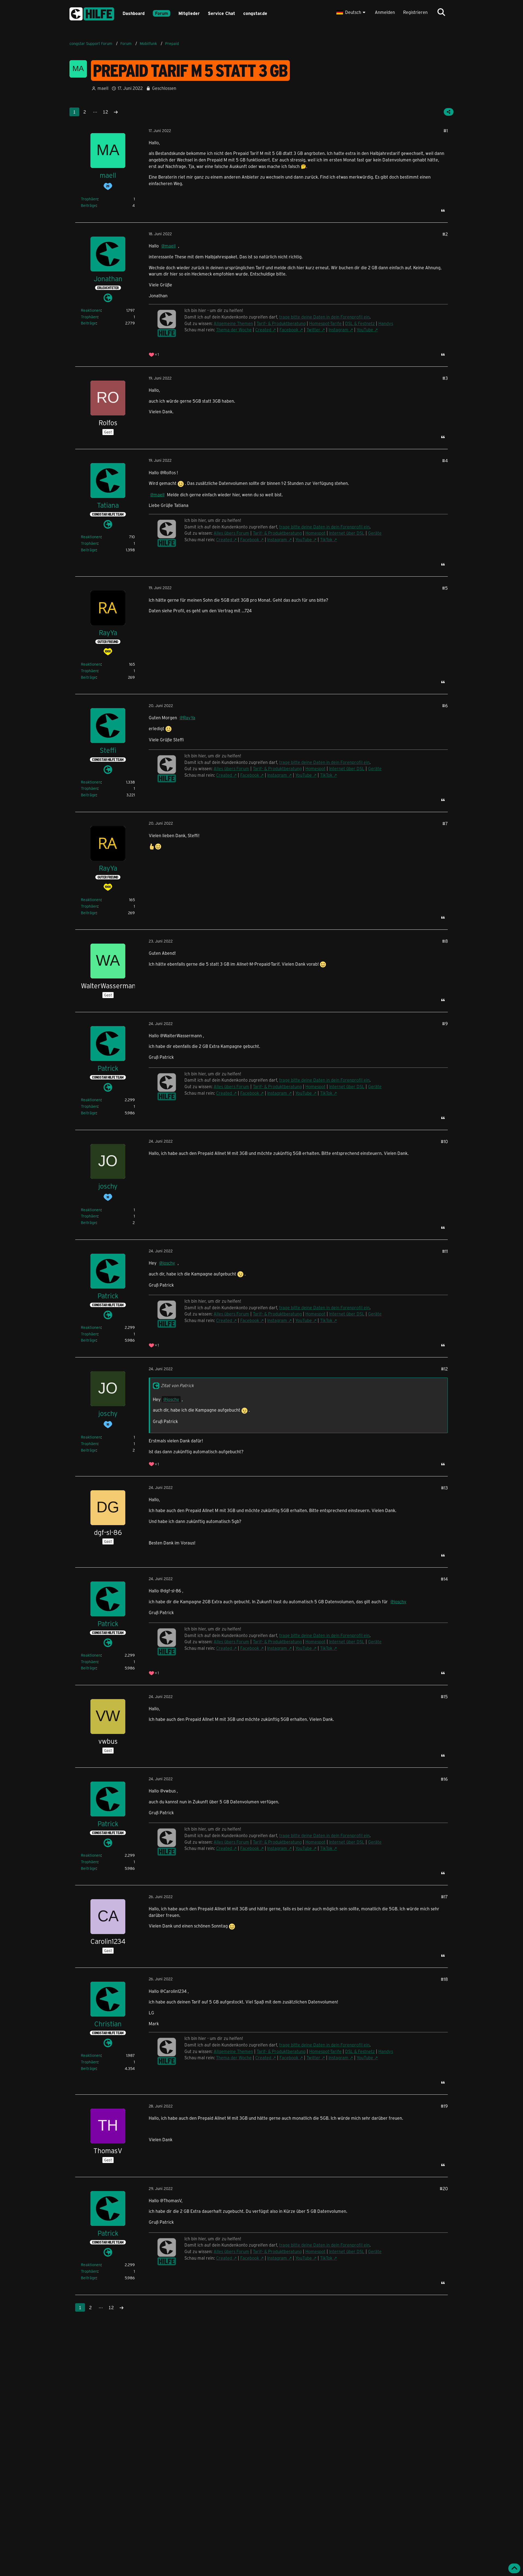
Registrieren (415, 12)
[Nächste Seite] (116, 112)
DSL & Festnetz (360, 323)
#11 (445, 1251)
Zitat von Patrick (177, 1385)
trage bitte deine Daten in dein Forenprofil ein (324, 317)
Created (263, 330)
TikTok (326, 539)
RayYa (189, 718)
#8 (445, 941)
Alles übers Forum (231, 533)
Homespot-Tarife (325, 323)
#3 (445, 378)
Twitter (313, 330)
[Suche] (441, 12)
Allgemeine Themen (233, 323)
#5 (445, 588)
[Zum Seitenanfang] (514, 2568)
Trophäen (89, 199)
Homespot (315, 533)
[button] (352, 12)
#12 (444, 1369)
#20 (444, 2188)
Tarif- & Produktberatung (281, 323)
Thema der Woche (234, 330)
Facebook (289, 330)
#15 (444, 1697)
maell (103, 88)
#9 (445, 1024)
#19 (444, 2106)
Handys (386, 323)
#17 (444, 1897)
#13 (444, 1488)
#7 (445, 823)
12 (105, 112)
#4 (445, 461)
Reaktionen (91, 310)
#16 (444, 1779)
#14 (444, 1579)
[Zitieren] (443, 210)
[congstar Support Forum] (92, 13)
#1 (446, 131)
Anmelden (385, 12)
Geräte (375, 533)
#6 (445, 706)
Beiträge (89, 205)
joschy (169, 1263)
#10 (444, 1141)
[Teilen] (449, 112)
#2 (445, 234)
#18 (444, 1979)
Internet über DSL (347, 533)
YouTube (365, 330)
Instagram (338, 330)
